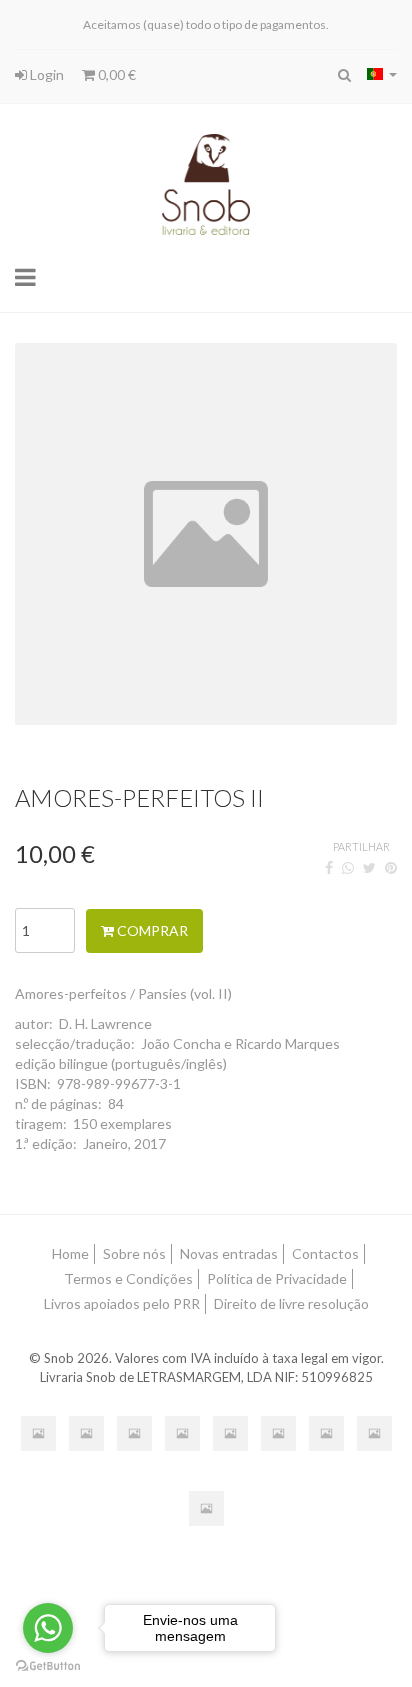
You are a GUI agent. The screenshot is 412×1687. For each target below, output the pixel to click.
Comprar (151, 930)
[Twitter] (369, 867)
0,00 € (115, 74)
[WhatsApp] (348, 867)
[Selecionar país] (382, 74)
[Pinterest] (391, 867)
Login (45, 74)
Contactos (325, 1253)
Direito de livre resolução (291, 1303)
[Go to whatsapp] (48, 1628)
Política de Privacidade (277, 1278)
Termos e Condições (128, 1278)
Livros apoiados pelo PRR (122, 1303)
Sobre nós (134, 1253)
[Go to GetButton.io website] (48, 1666)
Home (70, 1253)
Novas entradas (229, 1253)
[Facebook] (329, 867)
